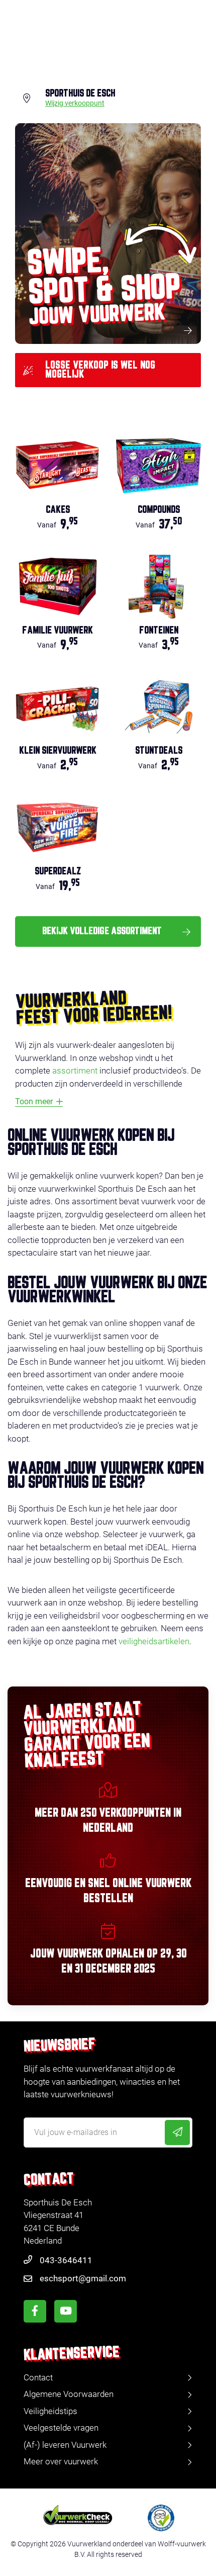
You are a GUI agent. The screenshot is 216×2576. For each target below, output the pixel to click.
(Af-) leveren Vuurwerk (65, 2445)
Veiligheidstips (50, 2411)
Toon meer (34, 1101)
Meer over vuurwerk (61, 2461)
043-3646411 (66, 2260)
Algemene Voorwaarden (69, 2394)
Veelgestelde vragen (61, 2428)
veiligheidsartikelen (154, 1641)
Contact (38, 2377)
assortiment (75, 1071)
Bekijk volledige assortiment (102, 931)
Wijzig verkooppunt (75, 104)
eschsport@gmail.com (83, 2278)
